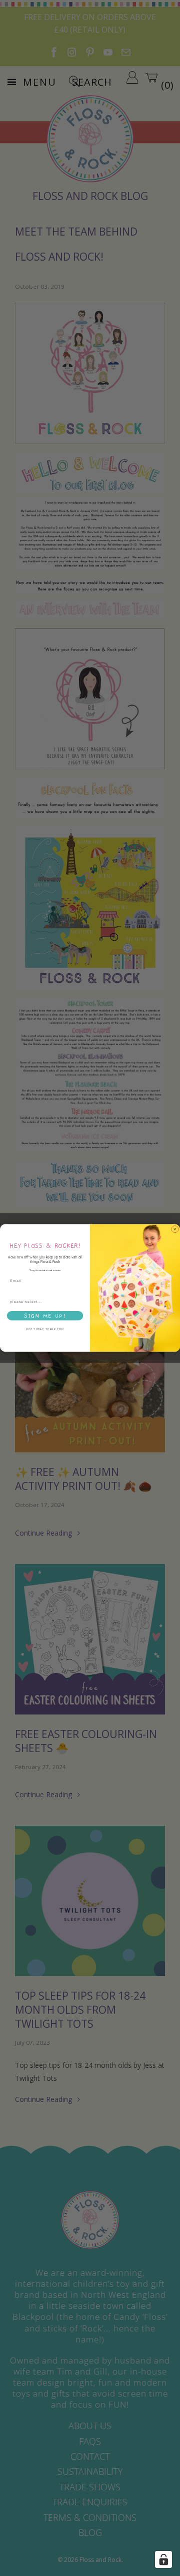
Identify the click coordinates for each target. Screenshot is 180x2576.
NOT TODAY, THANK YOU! (45, 1330)
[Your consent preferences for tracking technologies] (163, 2559)
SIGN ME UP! (45, 1316)
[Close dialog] (175, 1229)
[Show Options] (80, 1302)
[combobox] (44, 1302)
